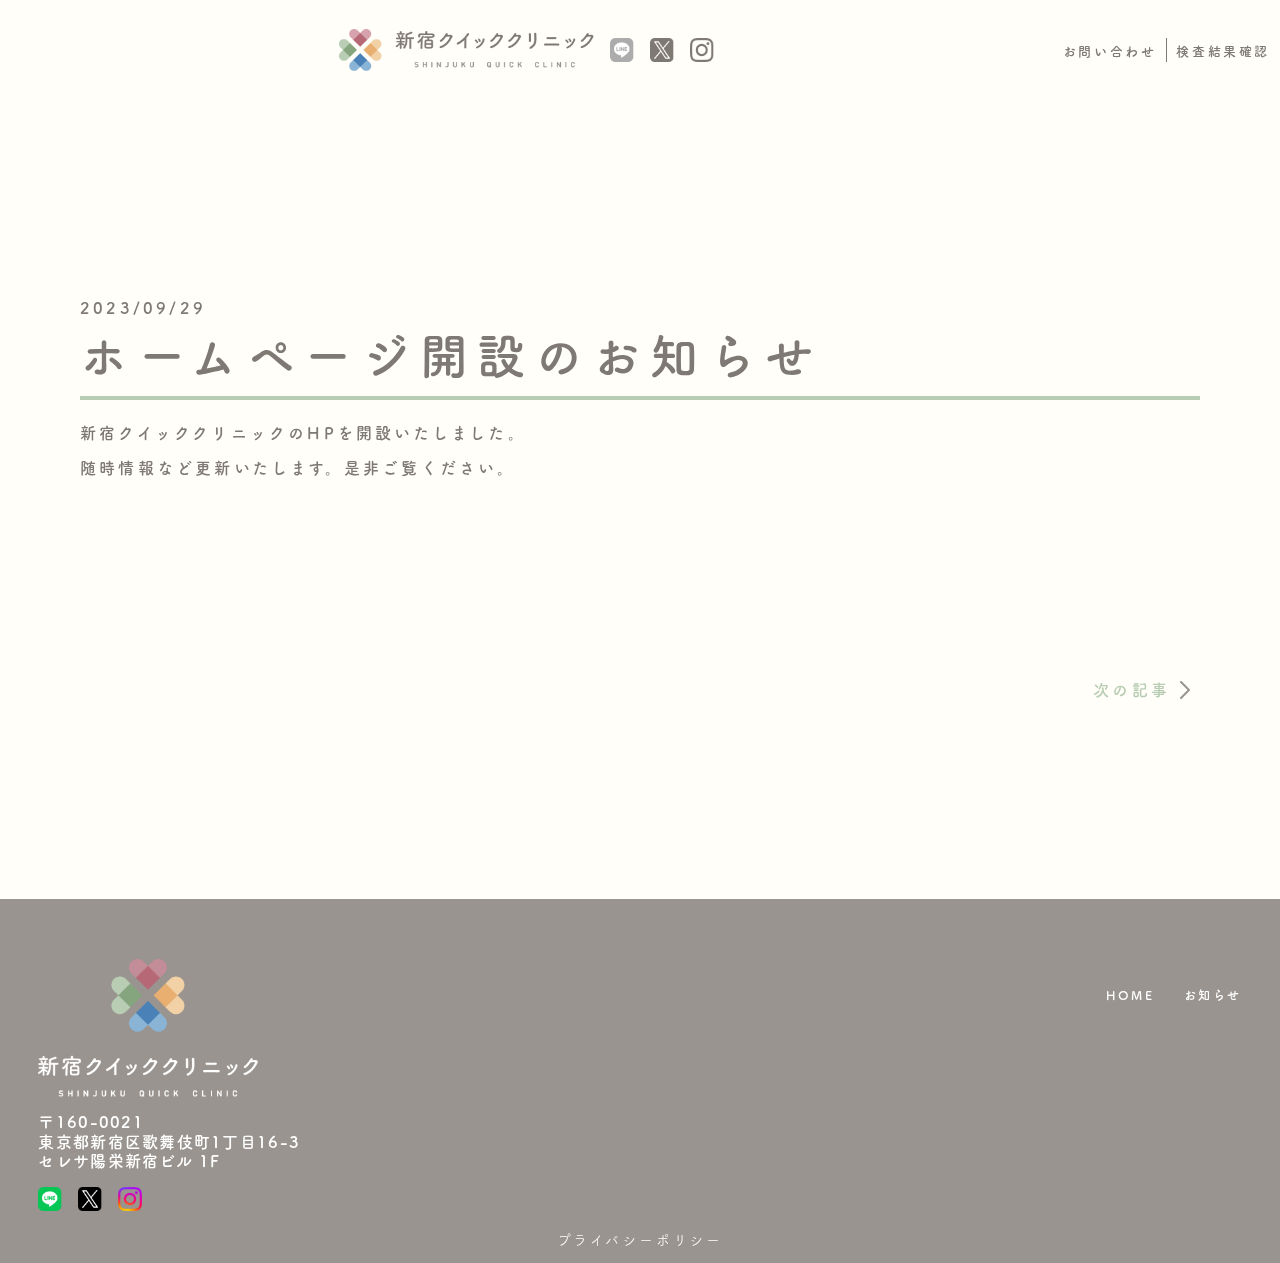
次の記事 (1131, 690)
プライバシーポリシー (640, 1240)
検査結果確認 (1223, 51)
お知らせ (1213, 995)
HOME (1130, 995)
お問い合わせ (1110, 51)
